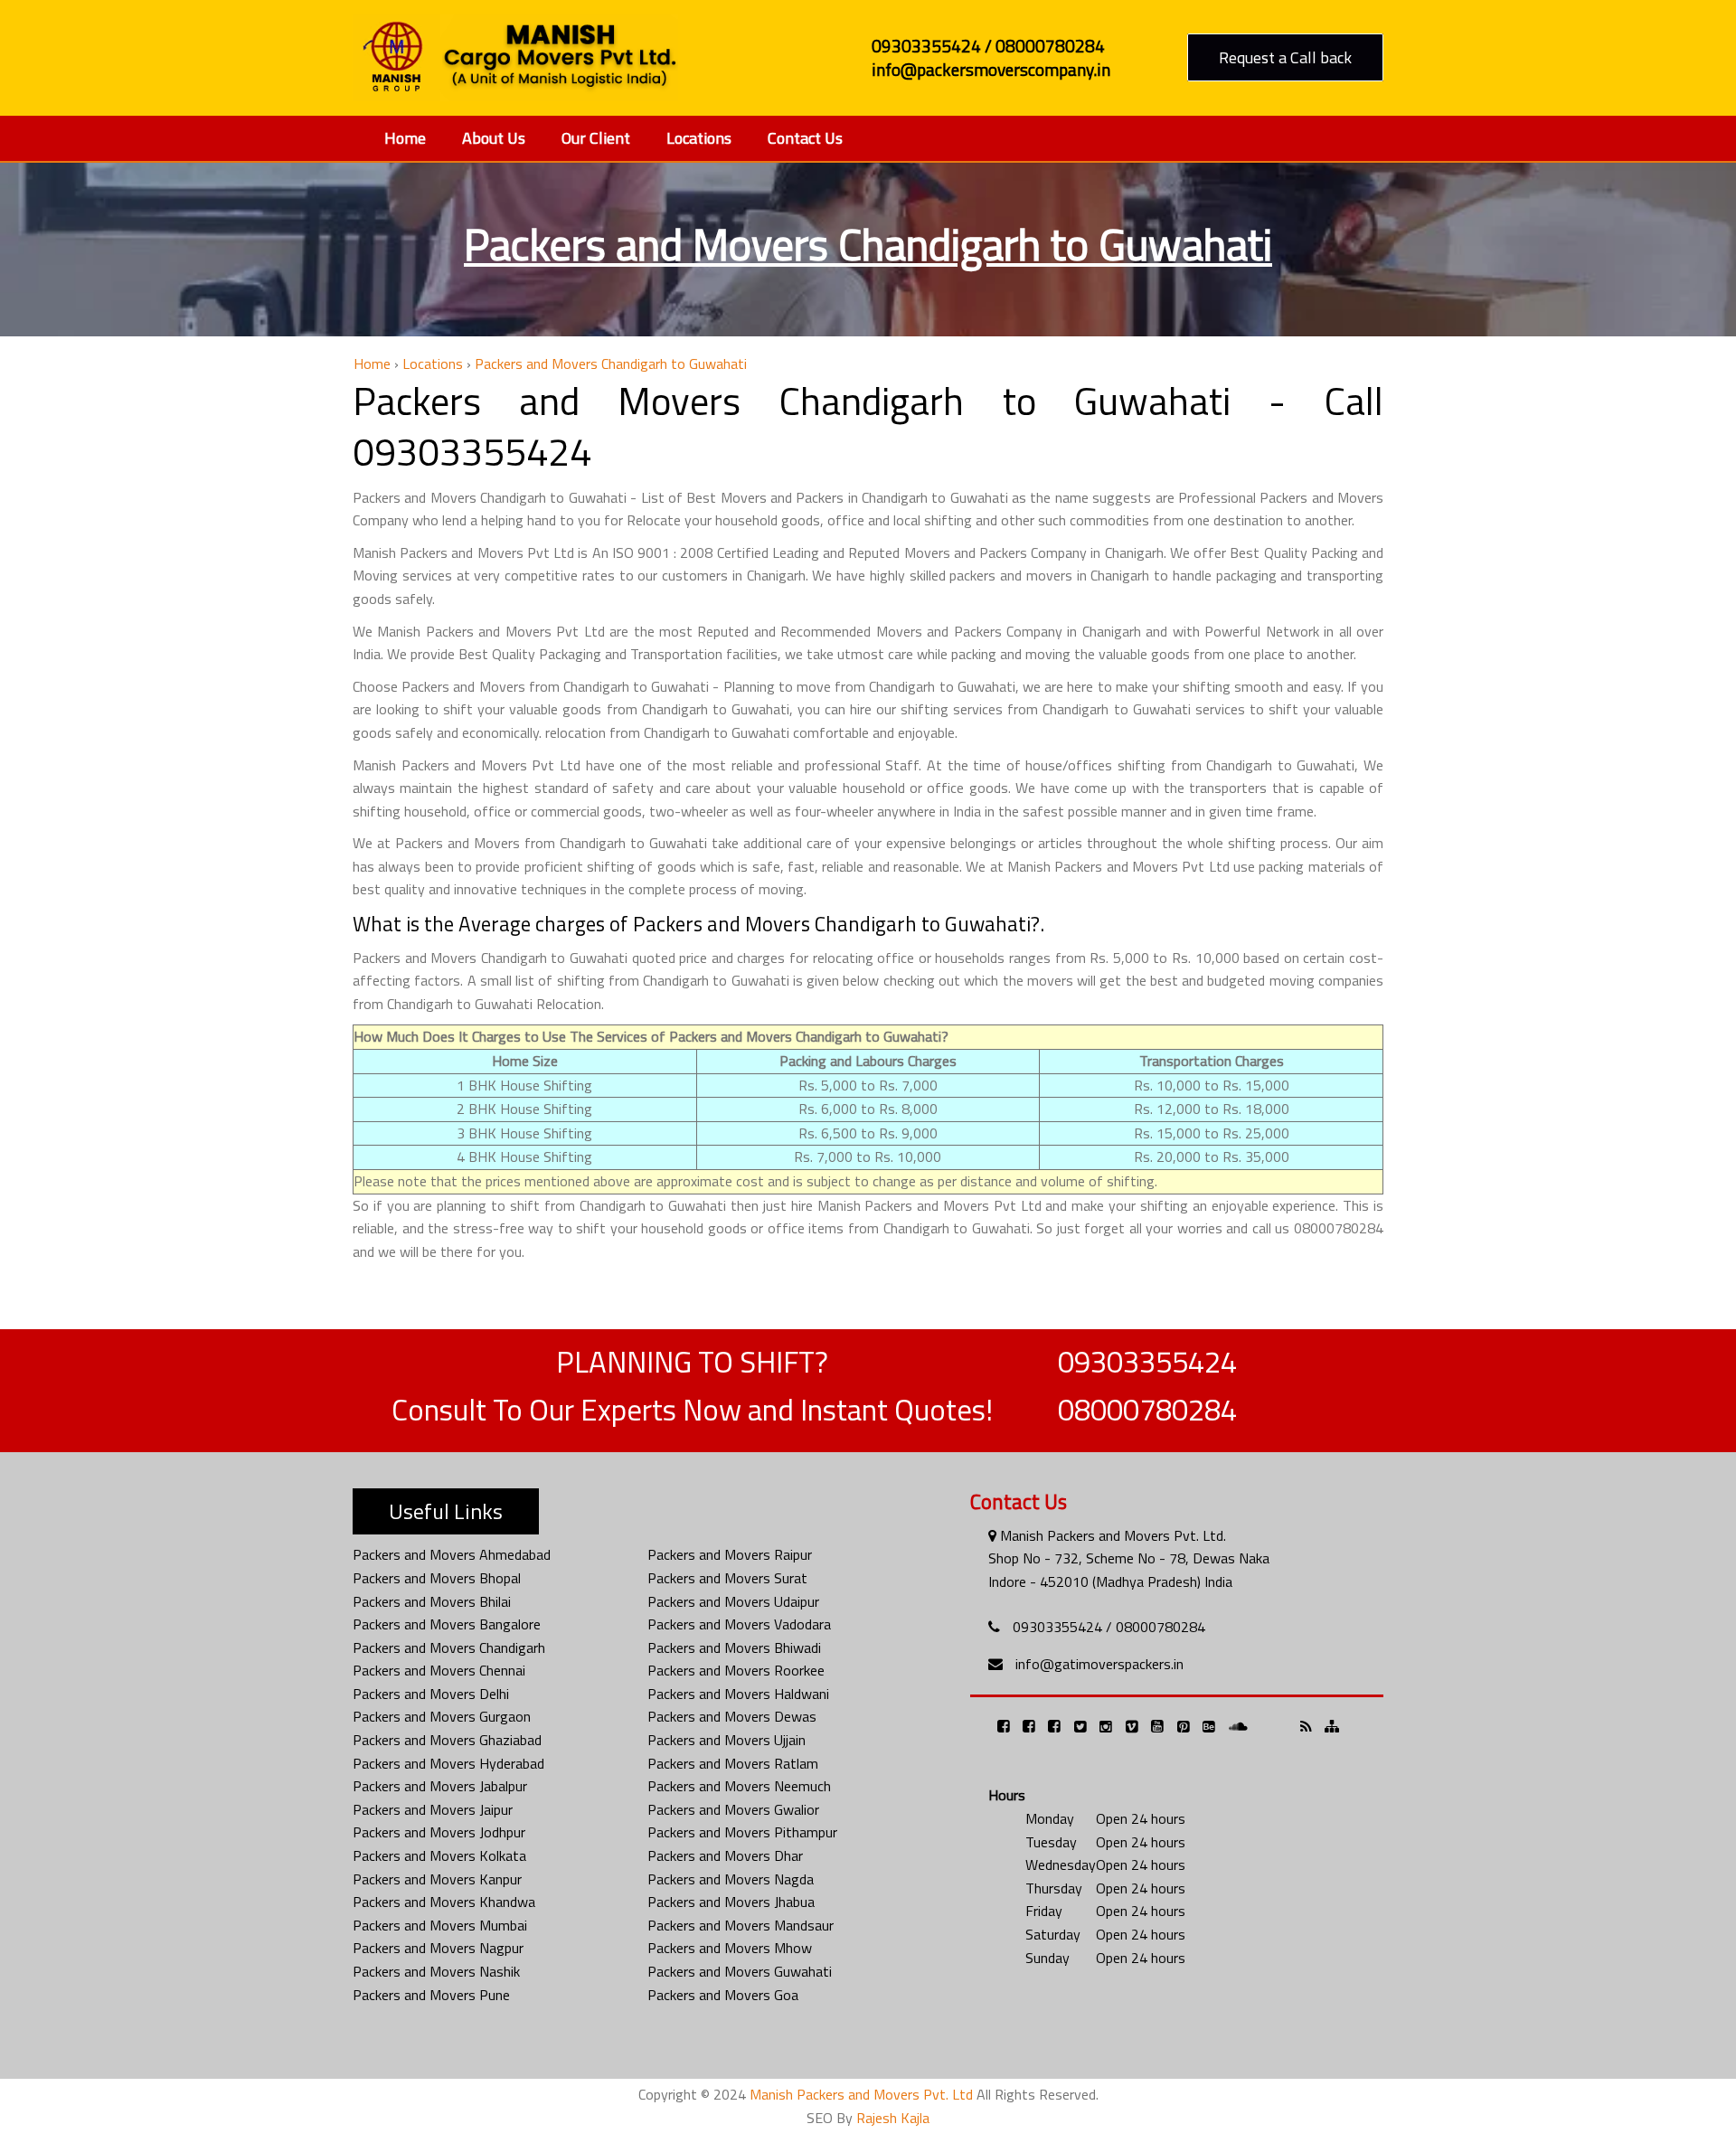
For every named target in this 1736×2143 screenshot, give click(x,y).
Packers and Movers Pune (431, 1995)
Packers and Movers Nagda (731, 1879)
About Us (494, 138)
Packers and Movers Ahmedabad (452, 1554)
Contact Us (805, 138)
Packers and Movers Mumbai (440, 1925)
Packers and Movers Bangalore (447, 1624)
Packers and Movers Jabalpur (440, 1786)
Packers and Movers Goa (723, 1995)
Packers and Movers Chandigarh (449, 1647)
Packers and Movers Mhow (730, 1948)
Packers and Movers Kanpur (437, 1879)
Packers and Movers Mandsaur (741, 1925)
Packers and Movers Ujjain (726, 1740)
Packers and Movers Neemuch (739, 1786)
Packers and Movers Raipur (730, 1554)
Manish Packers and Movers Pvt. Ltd (861, 2094)
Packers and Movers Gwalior (733, 1809)
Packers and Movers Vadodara (739, 1624)
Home (405, 138)
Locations (699, 138)
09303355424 (1147, 1362)
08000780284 (1147, 1410)
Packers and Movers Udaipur (733, 1601)
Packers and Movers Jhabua (731, 1902)
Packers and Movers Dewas (732, 1716)
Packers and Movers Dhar (725, 1855)
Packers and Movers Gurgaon (442, 1716)
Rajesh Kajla (893, 2118)
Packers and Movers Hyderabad (448, 1763)
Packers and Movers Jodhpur (439, 1832)
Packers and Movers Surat (727, 1578)
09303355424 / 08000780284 (1109, 1627)
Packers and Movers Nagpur (438, 1948)
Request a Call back (1285, 57)
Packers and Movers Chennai (439, 1670)
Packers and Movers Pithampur (742, 1832)
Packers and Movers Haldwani (738, 1694)
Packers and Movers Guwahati (740, 1971)
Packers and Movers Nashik (436, 1971)
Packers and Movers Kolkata (439, 1855)
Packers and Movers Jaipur (433, 1809)
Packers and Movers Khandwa (444, 1902)
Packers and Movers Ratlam (733, 1763)
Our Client (596, 138)
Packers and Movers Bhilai (432, 1601)
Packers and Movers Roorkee (736, 1670)
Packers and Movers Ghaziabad (447, 1740)
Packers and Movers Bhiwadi (734, 1647)
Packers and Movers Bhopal (437, 1578)
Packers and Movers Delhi (431, 1694)
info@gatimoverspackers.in (1099, 1664)
